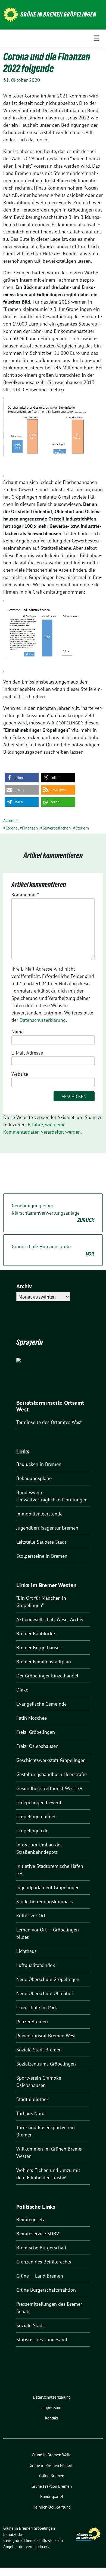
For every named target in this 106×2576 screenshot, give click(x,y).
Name (18, 1032)
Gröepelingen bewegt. (39, 1802)
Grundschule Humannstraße (53, 1250)
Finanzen (30, 828)
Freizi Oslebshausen (37, 1746)
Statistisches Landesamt (42, 2339)
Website (20, 1074)
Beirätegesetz (31, 2219)
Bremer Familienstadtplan (44, 1662)
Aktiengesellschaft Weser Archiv (50, 1619)
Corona (11, 828)
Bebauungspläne (34, 1478)
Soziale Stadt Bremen (39, 2050)
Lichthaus (26, 1951)
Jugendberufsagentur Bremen (47, 1528)
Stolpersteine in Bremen (42, 1556)
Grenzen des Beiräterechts (44, 2262)
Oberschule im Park (37, 2007)
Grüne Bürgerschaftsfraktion (46, 2290)
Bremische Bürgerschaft (41, 2248)
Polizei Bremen (32, 2022)
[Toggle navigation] (96, 38)
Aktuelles (11, 821)
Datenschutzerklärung (43, 1020)
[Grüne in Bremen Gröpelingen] (11, 14)
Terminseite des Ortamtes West (49, 1422)
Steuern (82, 828)
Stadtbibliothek (33, 2099)
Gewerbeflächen (57, 828)
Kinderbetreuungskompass (45, 1902)
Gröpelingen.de (32, 1831)
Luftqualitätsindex (36, 1965)
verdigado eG (37, 2547)
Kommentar (25, 895)
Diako (22, 1690)
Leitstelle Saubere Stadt (41, 1542)
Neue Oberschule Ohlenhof (45, 1993)
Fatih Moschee (32, 1718)
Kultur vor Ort (31, 1916)
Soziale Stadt (30, 2325)
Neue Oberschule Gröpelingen (48, 1979)
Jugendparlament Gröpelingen (48, 1887)
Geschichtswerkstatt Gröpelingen (51, 1760)
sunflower (45, 2540)
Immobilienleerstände (39, 1514)
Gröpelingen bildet (36, 1816)
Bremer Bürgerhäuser (39, 1648)
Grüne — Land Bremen (40, 2276)
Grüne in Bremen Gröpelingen (58, 14)
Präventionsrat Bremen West (46, 2036)
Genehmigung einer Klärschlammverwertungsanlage (53, 1213)
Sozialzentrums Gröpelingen (46, 2064)
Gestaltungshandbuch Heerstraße (52, 1774)
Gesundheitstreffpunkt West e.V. (50, 1788)
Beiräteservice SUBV (38, 2234)
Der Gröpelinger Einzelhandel (47, 1676)
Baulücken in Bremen (39, 1464)
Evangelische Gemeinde (41, 1704)
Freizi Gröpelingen (36, 1732)
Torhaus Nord (30, 2113)
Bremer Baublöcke (36, 1633)
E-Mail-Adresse (27, 1053)
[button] (22, 778)
